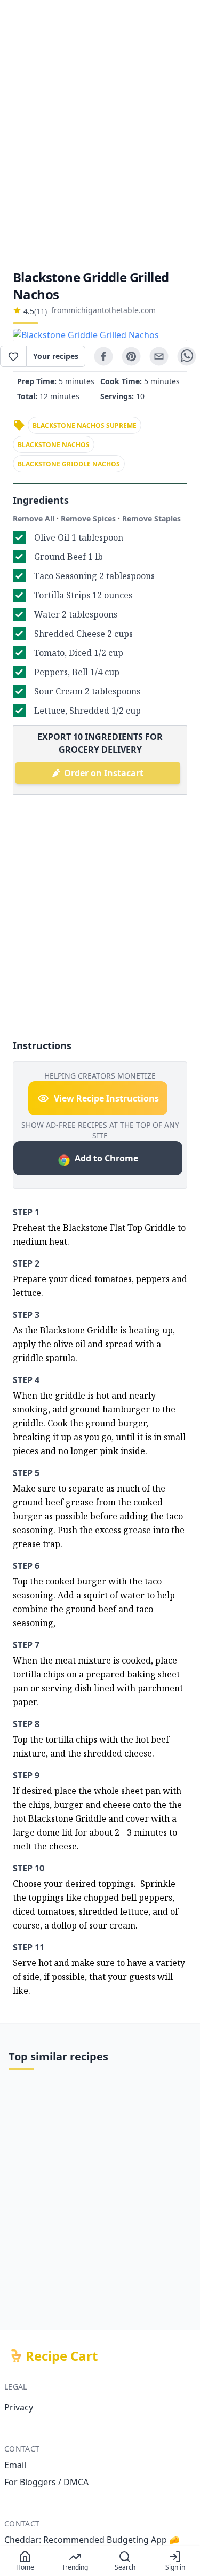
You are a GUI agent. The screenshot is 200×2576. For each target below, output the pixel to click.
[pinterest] (131, 356)
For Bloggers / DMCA (46, 2482)
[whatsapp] (187, 356)
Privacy (19, 2407)
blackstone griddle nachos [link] (69, 464)
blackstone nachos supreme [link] (85, 426)
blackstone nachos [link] (54, 445)
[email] (159, 356)
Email (15, 2465)
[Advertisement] (100, 134)
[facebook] (103, 356)
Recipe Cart (62, 2356)
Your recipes (56, 356)
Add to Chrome (106, 1158)
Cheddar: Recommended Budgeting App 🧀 (92, 2540)
